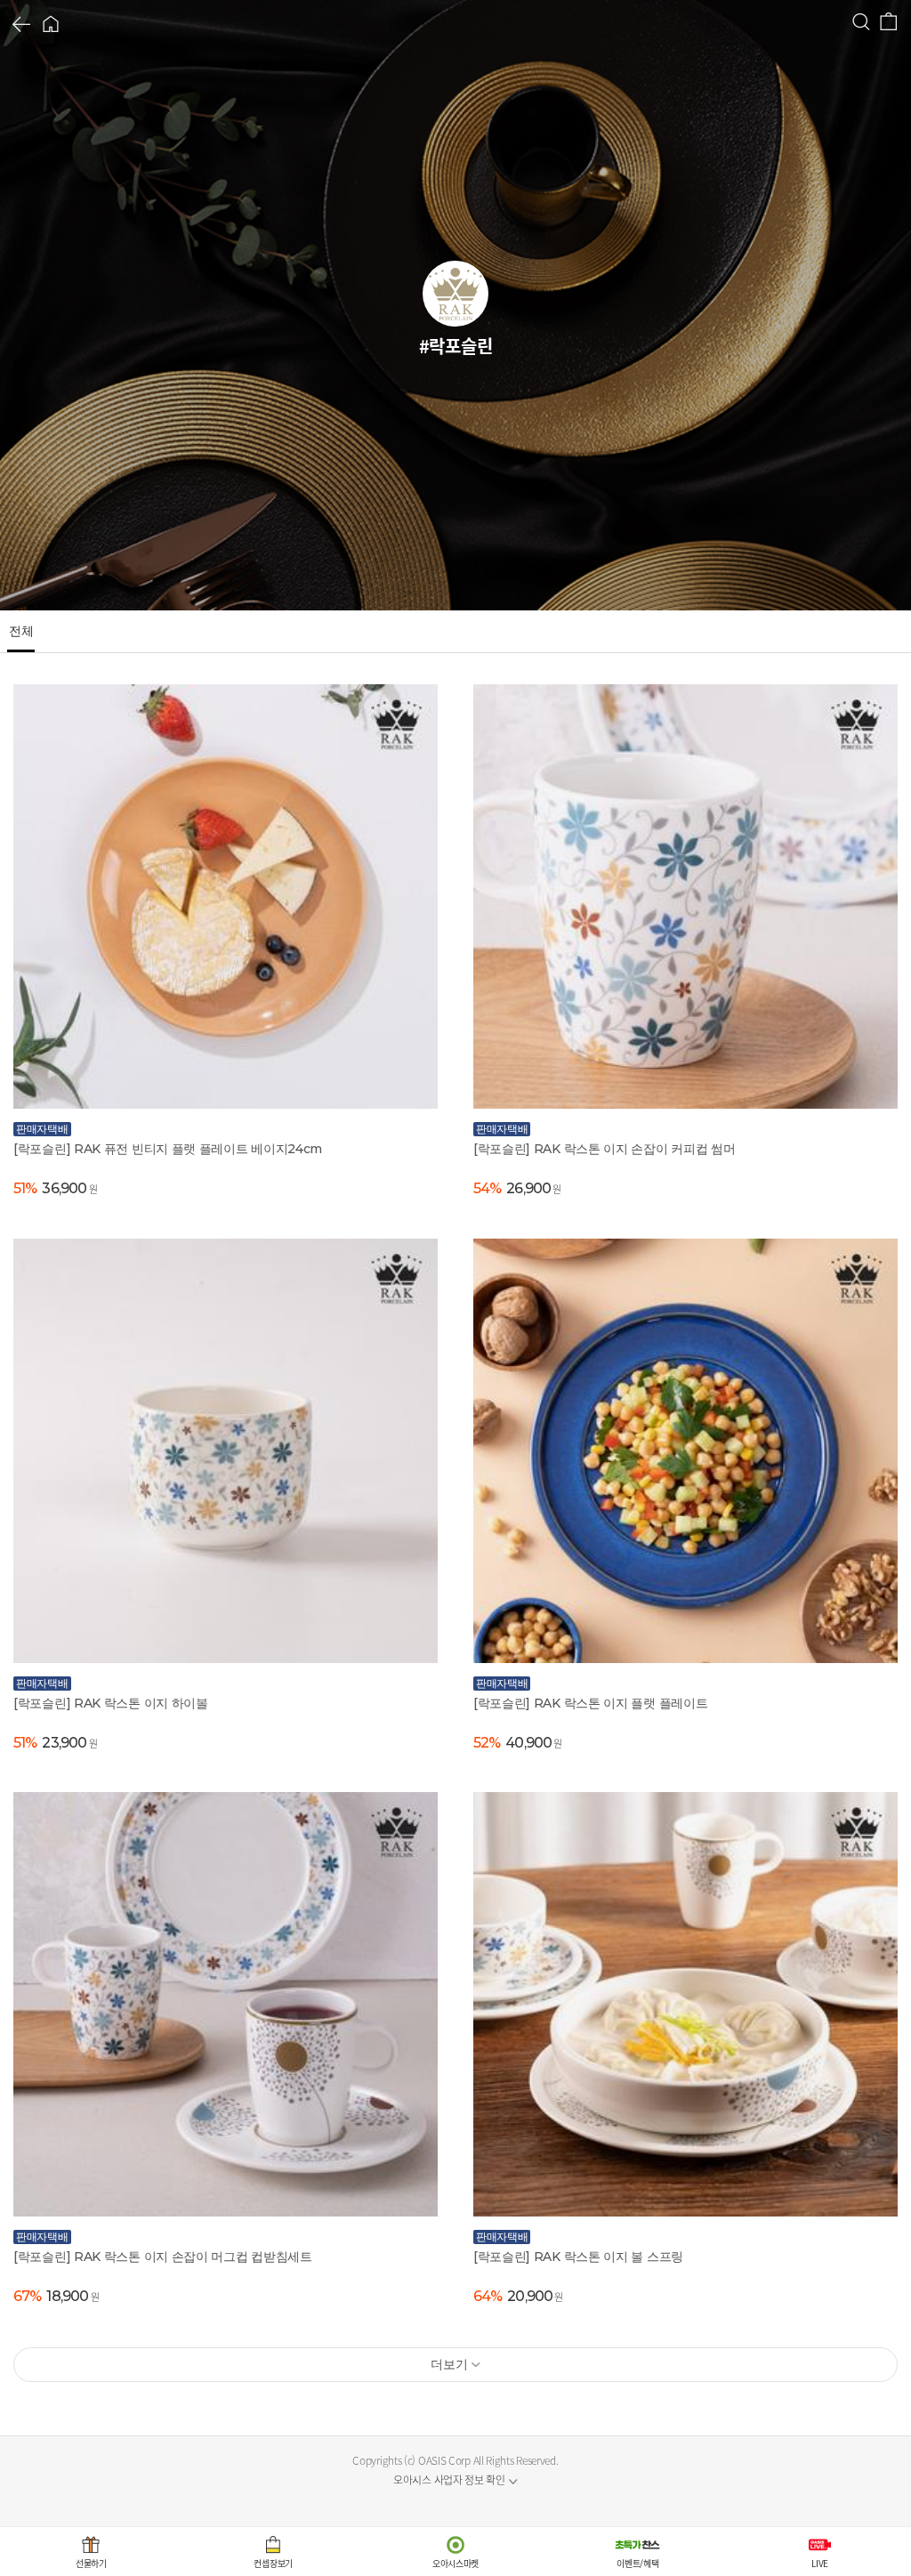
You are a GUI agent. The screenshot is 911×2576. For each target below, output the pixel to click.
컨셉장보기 (273, 2563)
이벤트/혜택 (637, 2563)
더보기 (449, 2364)
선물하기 (91, 2563)
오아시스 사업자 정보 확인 (449, 2480)
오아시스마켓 (455, 2563)
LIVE (820, 2563)
